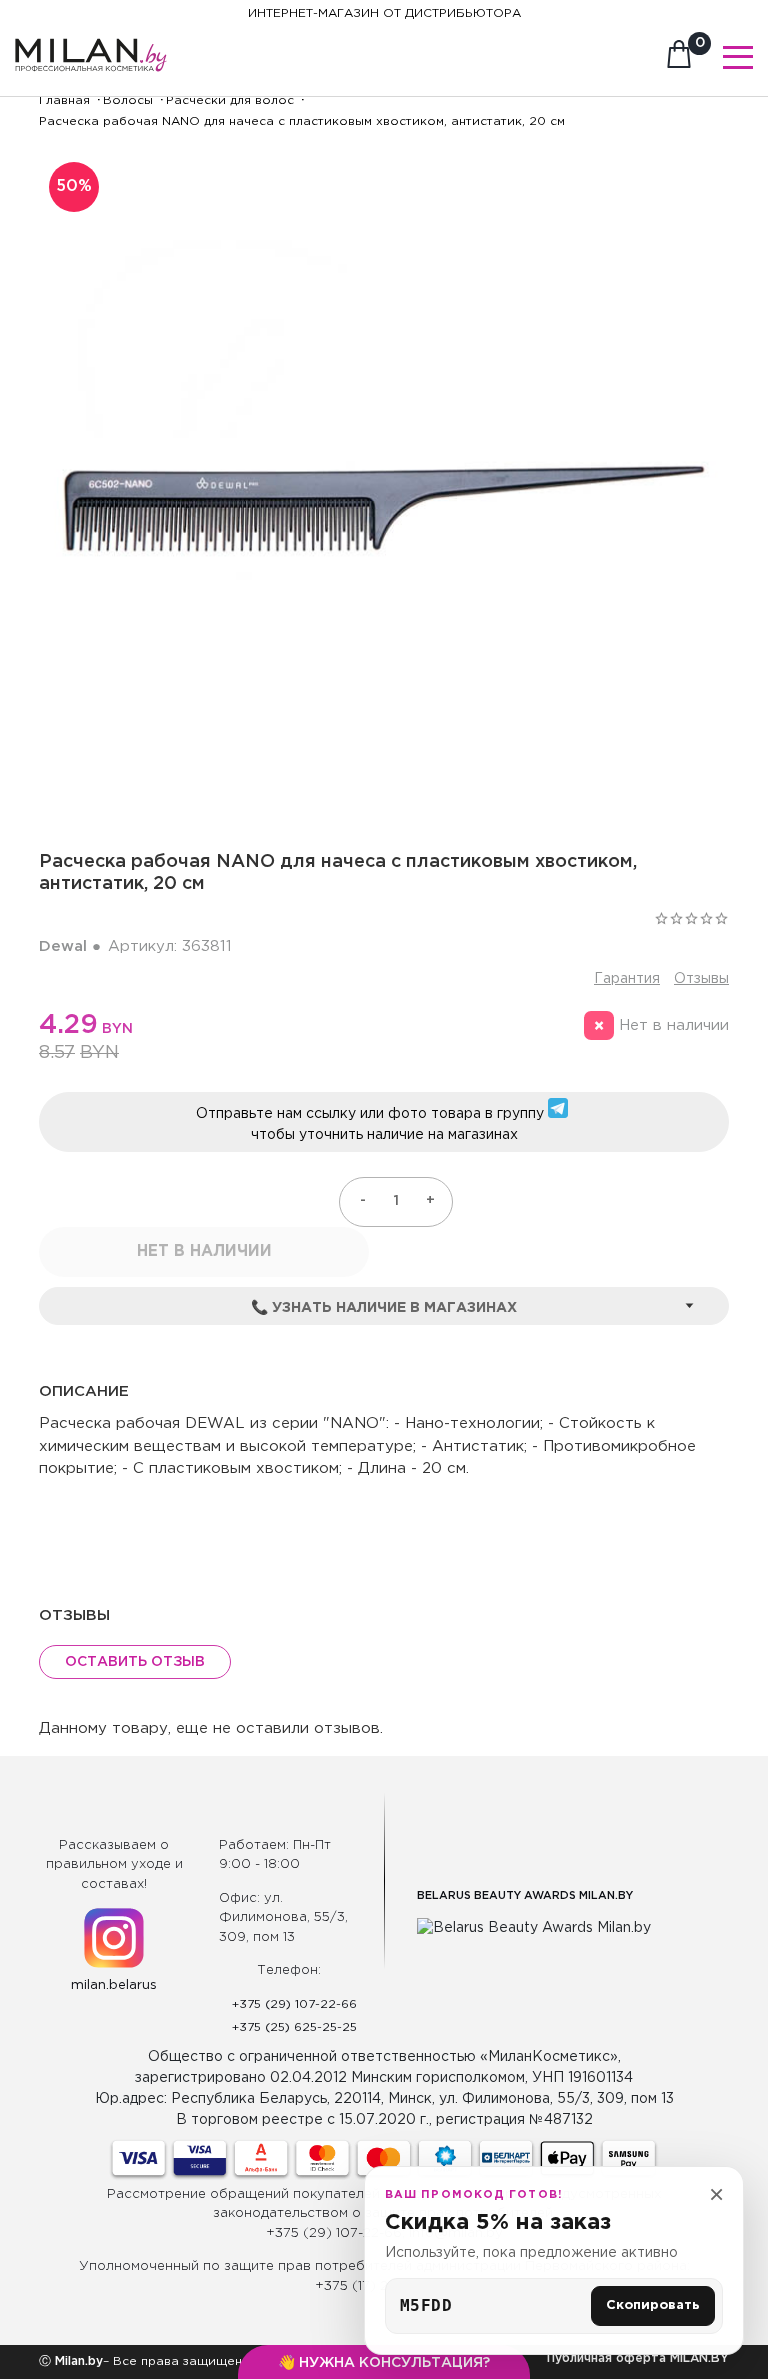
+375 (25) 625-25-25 (294, 2027)
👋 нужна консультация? (384, 2363)
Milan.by (77, 2361)
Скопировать (653, 2305)
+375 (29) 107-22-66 (294, 2004)
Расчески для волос (230, 100)
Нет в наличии (204, 1251)
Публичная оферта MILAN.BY (638, 2358)
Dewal (63, 946)
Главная (64, 100)
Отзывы (701, 979)
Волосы (128, 100)
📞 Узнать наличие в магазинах (384, 1308)
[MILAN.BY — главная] (91, 43)
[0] (679, 60)
